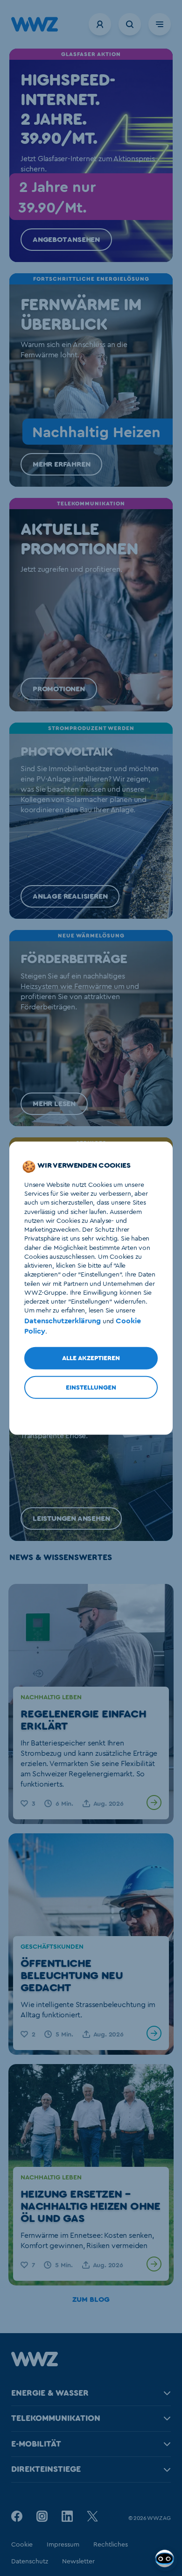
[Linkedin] (67, 2516)
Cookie (22, 2545)
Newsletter (78, 2562)
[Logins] (100, 24)
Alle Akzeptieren (91, 1358)
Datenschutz (30, 2562)
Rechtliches (111, 2545)
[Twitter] (92, 2516)
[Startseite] (35, 2364)
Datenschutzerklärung (63, 1320)
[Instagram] (42, 2516)
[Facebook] (17, 2516)
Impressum (63, 2545)
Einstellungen (91, 1388)
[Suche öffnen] (130, 24)
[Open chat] (166, 2560)
